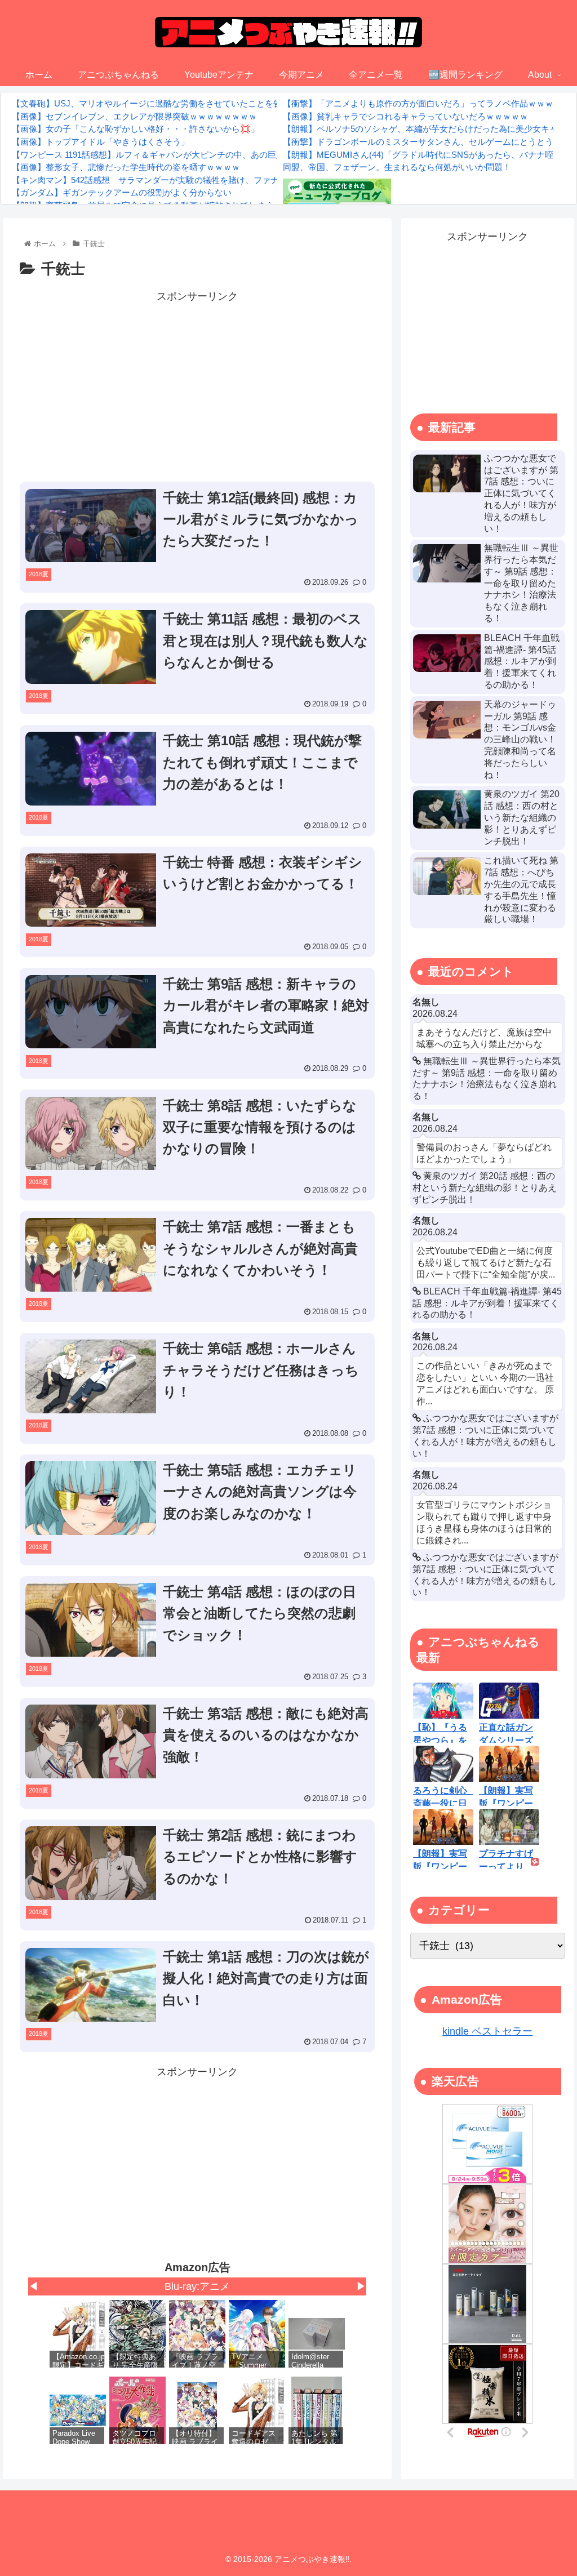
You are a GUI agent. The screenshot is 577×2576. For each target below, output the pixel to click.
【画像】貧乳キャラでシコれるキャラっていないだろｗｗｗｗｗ (405, 116)
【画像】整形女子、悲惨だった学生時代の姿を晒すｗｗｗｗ (126, 167)
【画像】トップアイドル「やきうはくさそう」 (101, 142)
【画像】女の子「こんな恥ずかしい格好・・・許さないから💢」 (136, 129)
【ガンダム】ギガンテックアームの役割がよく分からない (122, 192)
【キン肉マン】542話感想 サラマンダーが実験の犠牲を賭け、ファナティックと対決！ (179, 180)
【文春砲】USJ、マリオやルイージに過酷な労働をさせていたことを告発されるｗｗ (172, 103)
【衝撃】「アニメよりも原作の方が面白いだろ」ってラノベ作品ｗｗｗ (418, 103)
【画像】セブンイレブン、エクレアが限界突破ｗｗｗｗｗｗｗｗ (134, 116)
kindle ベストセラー (487, 2031)
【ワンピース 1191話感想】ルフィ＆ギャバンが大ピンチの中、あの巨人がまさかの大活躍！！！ (195, 155)
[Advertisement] (197, 385)
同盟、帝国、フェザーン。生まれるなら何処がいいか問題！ (397, 167)
